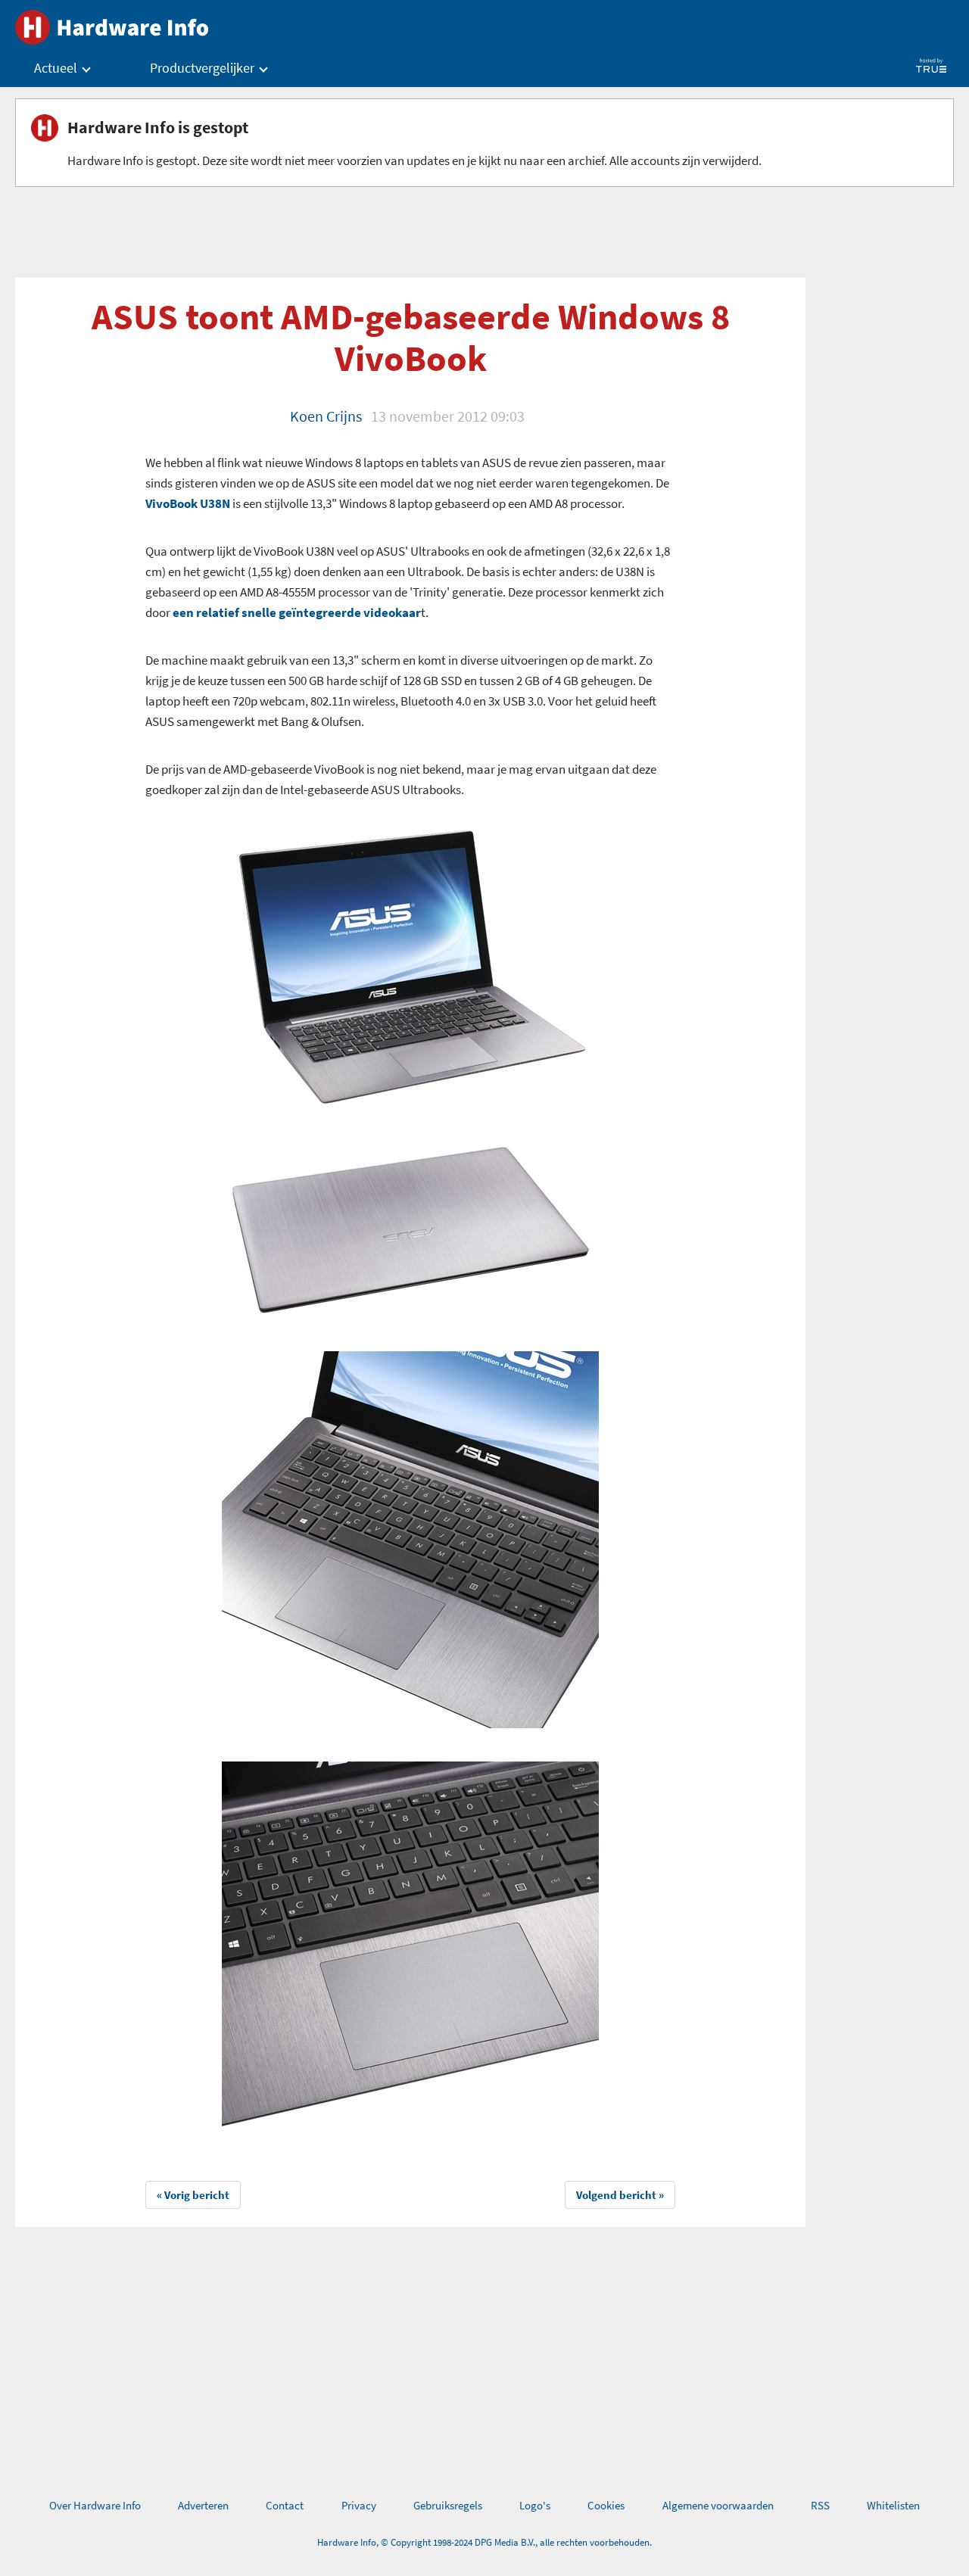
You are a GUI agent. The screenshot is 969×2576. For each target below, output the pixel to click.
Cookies (606, 2505)
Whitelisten (893, 2505)
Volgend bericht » (620, 2195)
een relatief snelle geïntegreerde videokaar (297, 612)
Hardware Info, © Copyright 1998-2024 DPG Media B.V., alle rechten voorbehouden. (484, 2542)
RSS (820, 2505)
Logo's (535, 2505)
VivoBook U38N (188, 503)
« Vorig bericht (193, 2195)
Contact (285, 2505)
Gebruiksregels (448, 2505)
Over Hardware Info (95, 2505)
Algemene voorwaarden (718, 2505)
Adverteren (203, 2505)
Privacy (359, 2505)
